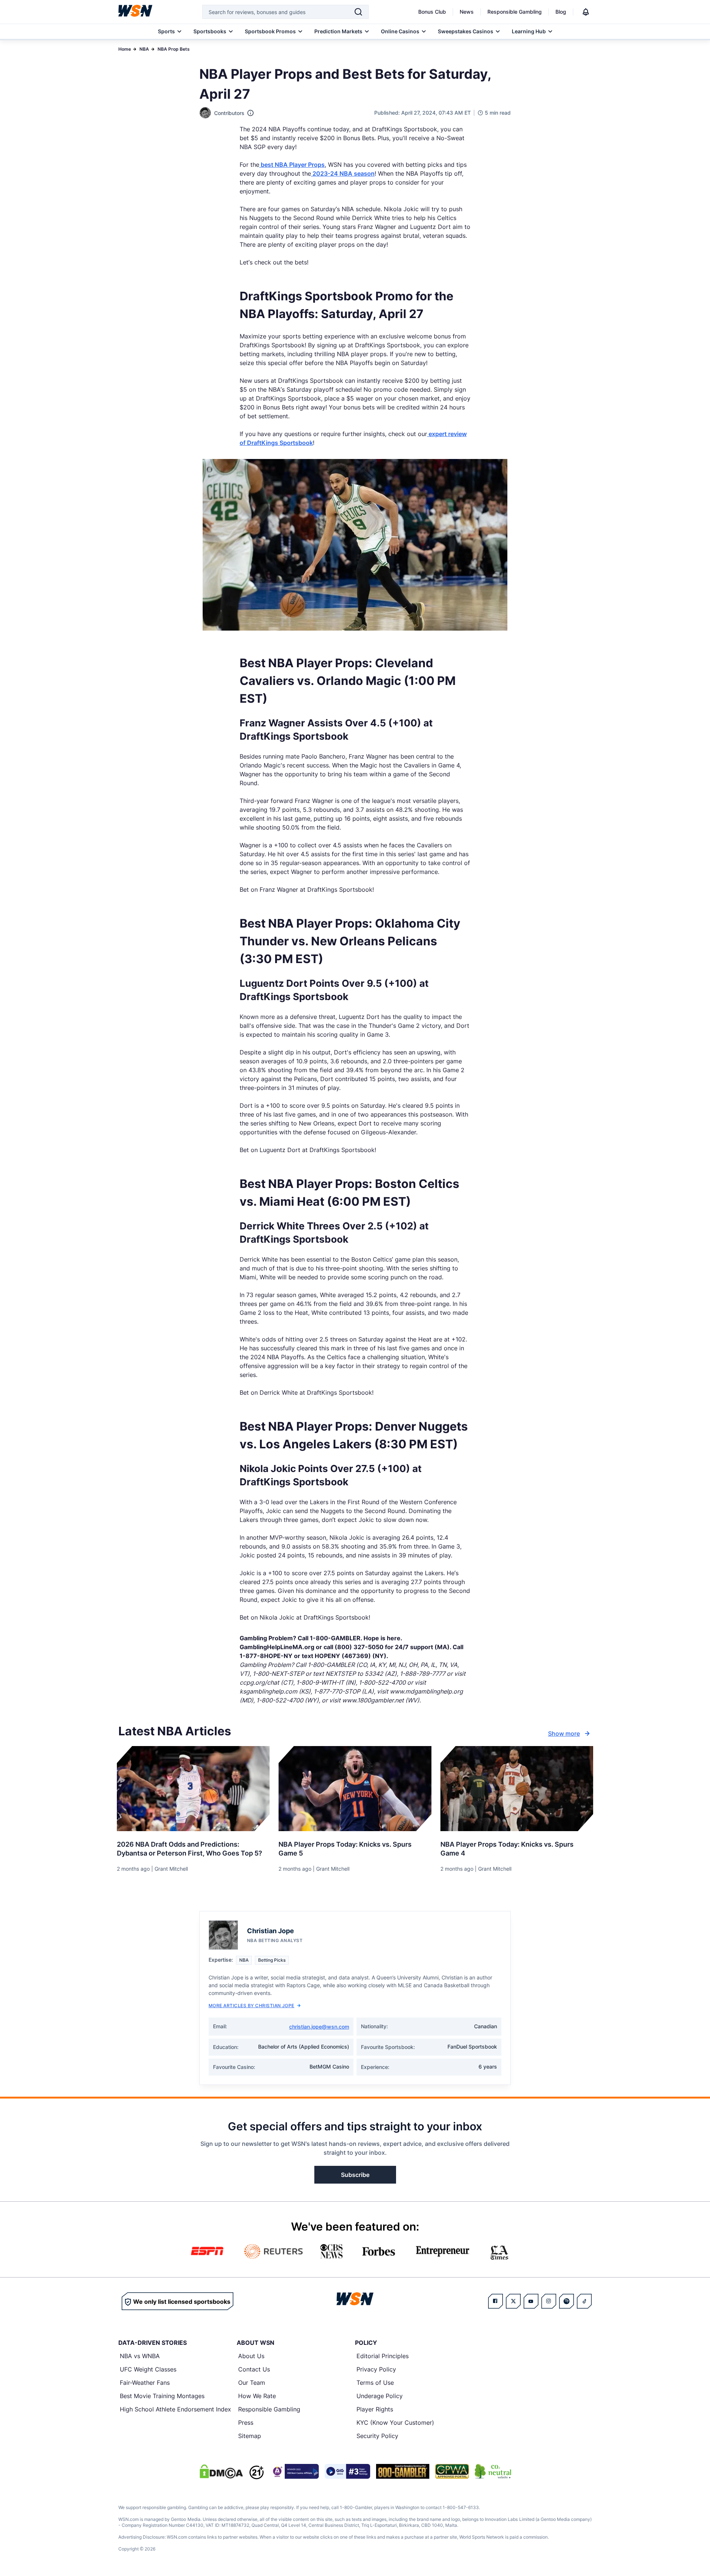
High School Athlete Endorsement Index (175, 2409)
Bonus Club (432, 12)
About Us (251, 2356)
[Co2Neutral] (493, 2471)
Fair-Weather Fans (145, 2383)
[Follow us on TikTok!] (584, 2301)
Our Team (252, 2383)
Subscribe (355, 2175)
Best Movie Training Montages (162, 2396)
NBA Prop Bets (174, 49)
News (467, 12)
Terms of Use (375, 2383)
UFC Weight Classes (148, 2369)
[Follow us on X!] (513, 2301)
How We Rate (257, 2396)
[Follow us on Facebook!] (496, 2301)
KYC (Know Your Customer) (395, 2423)
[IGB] (294, 2471)
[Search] (358, 12)
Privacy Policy (376, 2369)
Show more (564, 1733)
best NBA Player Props (292, 165)
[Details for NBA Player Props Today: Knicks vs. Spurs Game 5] (355, 1789)
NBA (144, 49)
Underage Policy (380, 2396)
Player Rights (375, 2409)
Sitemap (250, 2436)
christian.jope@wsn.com (319, 2027)
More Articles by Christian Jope (251, 2006)
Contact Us (254, 2369)
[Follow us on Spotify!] (567, 2301)
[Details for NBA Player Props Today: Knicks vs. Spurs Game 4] (517, 1789)
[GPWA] (452, 2471)
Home (125, 49)
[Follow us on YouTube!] (531, 2301)
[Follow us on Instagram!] (549, 2301)
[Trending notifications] (586, 12)
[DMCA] (221, 2471)
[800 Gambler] (403, 2471)
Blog (561, 12)
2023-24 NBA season (343, 173)
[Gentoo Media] (347, 2471)
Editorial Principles (383, 2356)
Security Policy (377, 2436)
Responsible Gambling (515, 12)
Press (246, 2423)
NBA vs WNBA (140, 2356)
